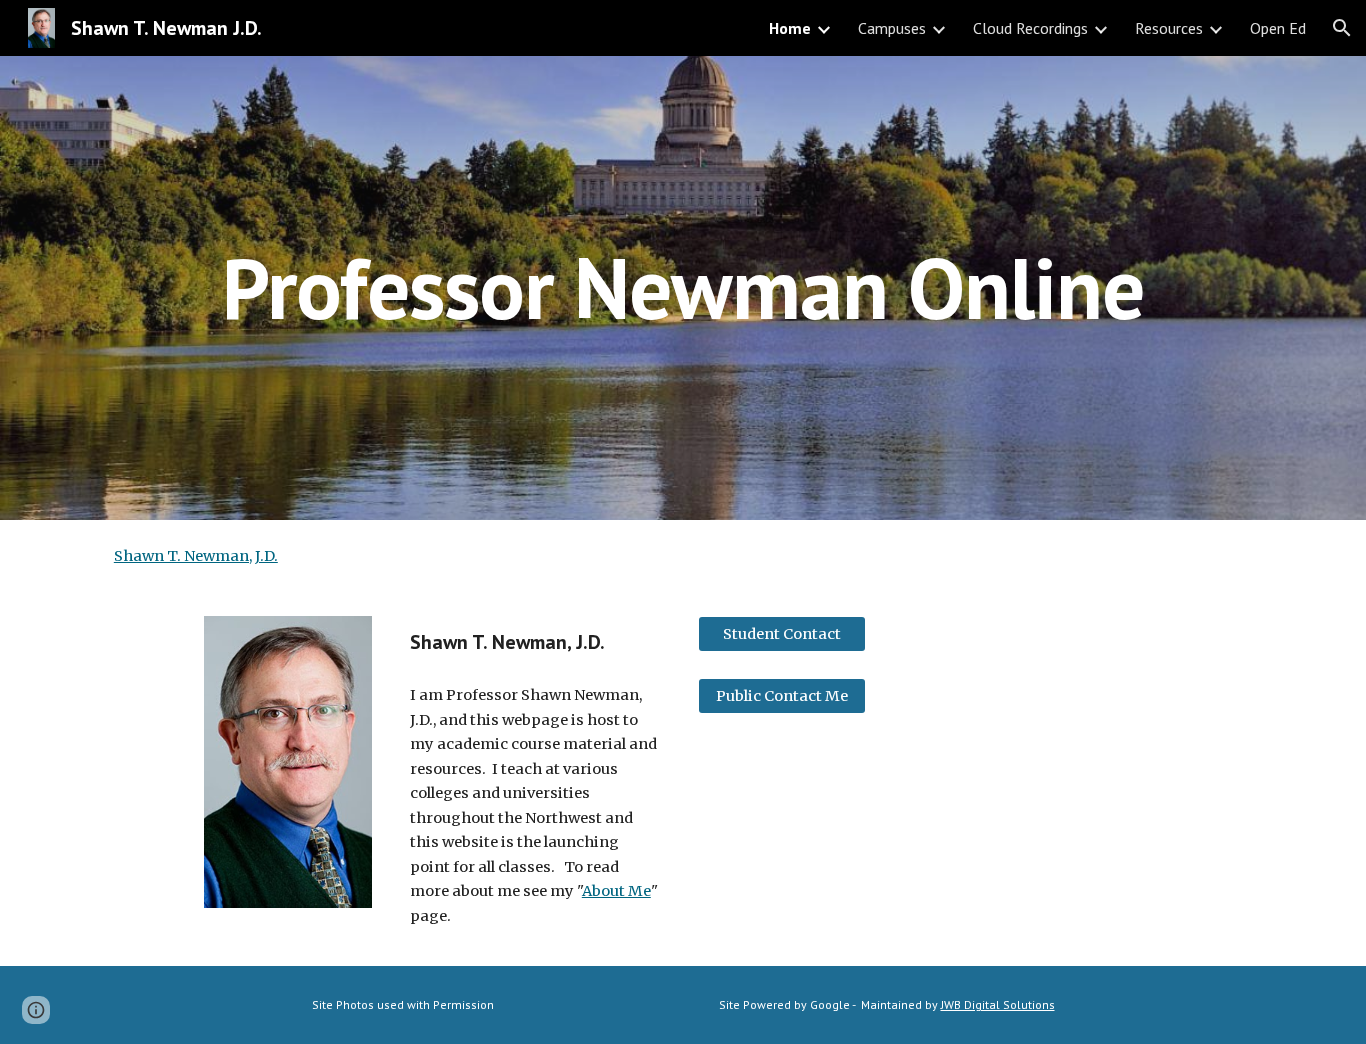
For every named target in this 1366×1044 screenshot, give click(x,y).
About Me (616, 891)
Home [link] (790, 28)
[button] (1342, 28)
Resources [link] (1169, 28)
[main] (683, 287)
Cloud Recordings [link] (1030, 28)
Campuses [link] (892, 28)
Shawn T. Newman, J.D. (196, 556)
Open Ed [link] (1278, 28)
